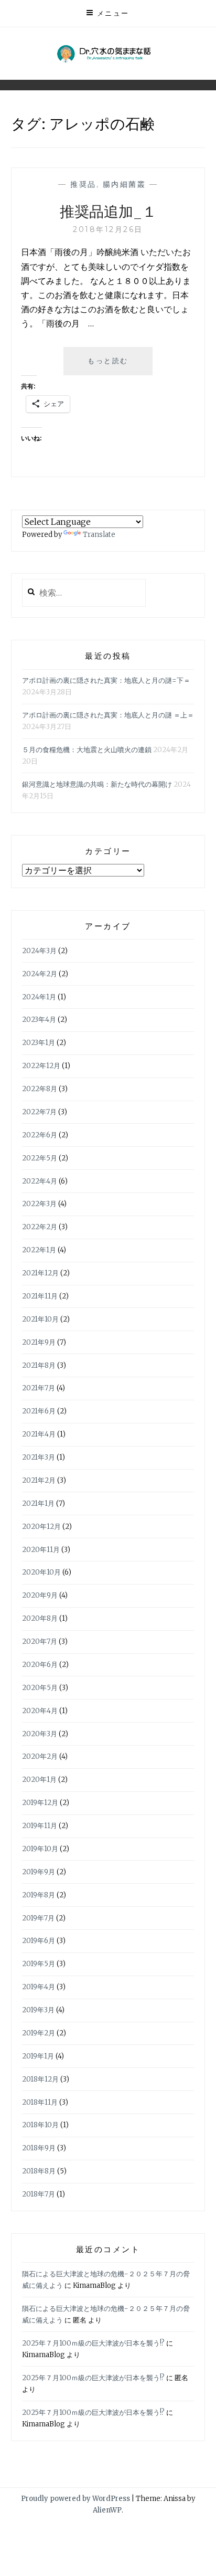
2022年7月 (39, 1112)
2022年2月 (40, 1227)
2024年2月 (40, 974)
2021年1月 (38, 1503)
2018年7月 (39, 2194)
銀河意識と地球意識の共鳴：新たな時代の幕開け (97, 784)
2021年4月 (39, 1434)
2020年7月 (40, 1641)
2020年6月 (40, 1665)
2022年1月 (39, 1250)
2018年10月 (40, 2125)
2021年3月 (39, 1457)
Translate (99, 535)
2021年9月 (39, 1342)
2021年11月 (40, 1296)
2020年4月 (40, 1711)
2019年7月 (38, 1918)
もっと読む (112, 366)
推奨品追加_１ (108, 211)
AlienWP (107, 2510)
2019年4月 (39, 1987)
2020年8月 (40, 1618)
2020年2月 (40, 1756)
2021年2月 (39, 1480)
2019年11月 (40, 1826)
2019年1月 (38, 2056)
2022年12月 (41, 1066)
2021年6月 (39, 1411)
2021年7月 (39, 1388)
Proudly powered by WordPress (75, 2499)
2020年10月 (41, 1572)
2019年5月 (39, 1964)
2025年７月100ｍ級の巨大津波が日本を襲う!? (93, 2343)
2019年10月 (40, 1849)
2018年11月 (40, 2102)
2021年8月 (39, 1365)
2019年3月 (38, 2010)
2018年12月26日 (108, 229)
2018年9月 (39, 2148)
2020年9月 (40, 1595)
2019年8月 (39, 1895)
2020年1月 (39, 1780)
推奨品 (83, 184)
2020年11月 (41, 1550)
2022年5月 (40, 1158)
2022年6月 (40, 1135)
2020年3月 (40, 1734)
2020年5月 (40, 1688)
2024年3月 (39, 951)
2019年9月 (39, 1872)
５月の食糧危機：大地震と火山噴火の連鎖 (87, 750)
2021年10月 (40, 1319)
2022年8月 (40, 1089)
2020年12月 (41, 1527)
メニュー (113, 13)
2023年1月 (39, 1043)
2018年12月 (40, 2079)
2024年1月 (39, 997)
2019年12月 (40, 1803)
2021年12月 (40, 1273)
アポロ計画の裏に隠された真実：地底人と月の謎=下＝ (106, 680)
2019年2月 (39, 2033)
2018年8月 (39, 2171)
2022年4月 (40, 1181)
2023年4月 (39, 1020)
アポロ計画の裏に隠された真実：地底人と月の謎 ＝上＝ (108, 715)
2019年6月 (39, 1941)
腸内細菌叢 (125, 184)
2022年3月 (39, 1204)
